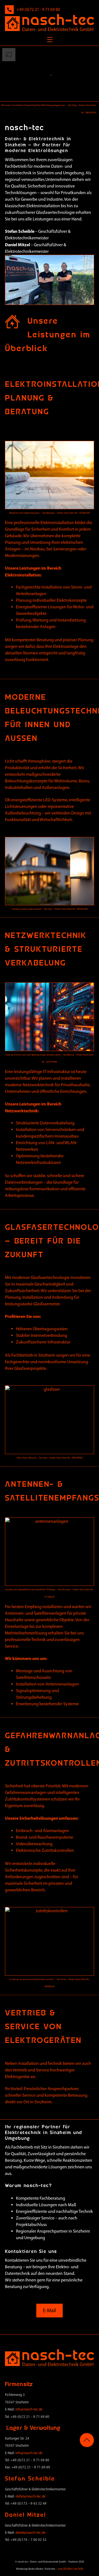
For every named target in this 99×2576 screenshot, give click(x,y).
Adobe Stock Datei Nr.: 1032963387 (73, 513)
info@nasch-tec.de (29, 2409)
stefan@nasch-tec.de (30, 2496)
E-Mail (50, 2310)
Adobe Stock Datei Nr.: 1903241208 (71, 909)
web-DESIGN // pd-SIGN (70, 2569)
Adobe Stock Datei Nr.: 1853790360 (66, 1458)
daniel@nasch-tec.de (30, 2532)
